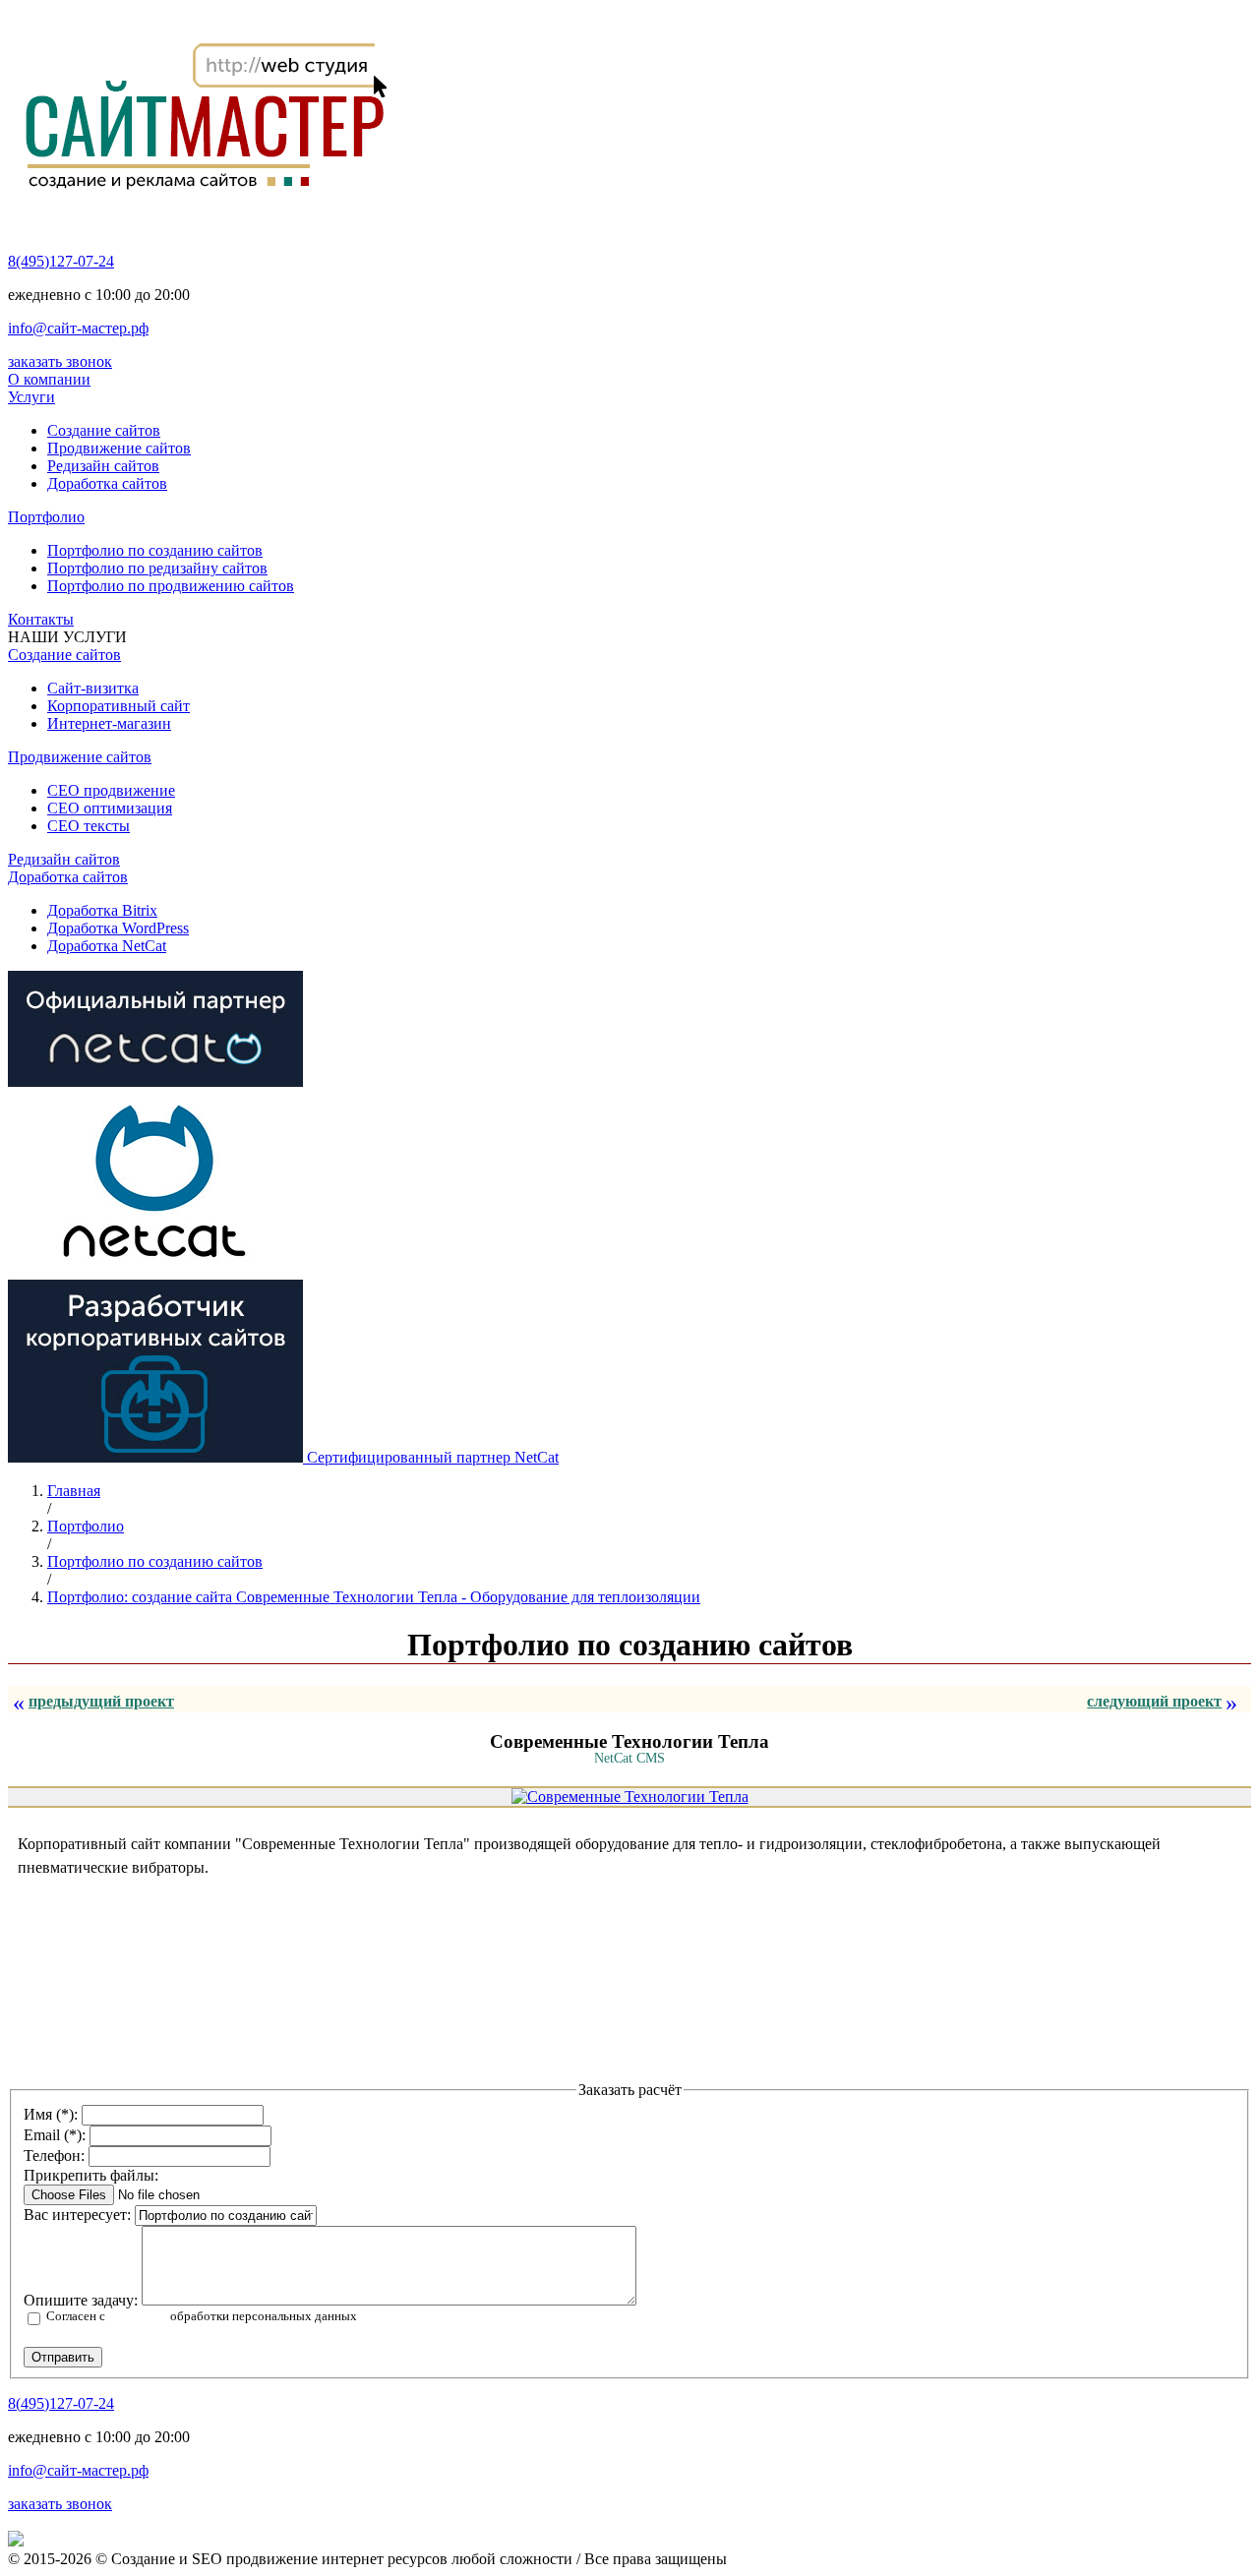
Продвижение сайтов (119, 448)
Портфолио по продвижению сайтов (171, 586)
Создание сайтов (104, 430)
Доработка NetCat (107, 946)
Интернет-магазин (109, 723)
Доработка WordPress (118, 928)
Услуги (31, 397)
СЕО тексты (89, 826)
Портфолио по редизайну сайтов (157, 568)
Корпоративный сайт (119, 706)
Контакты (41, 619)
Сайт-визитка (93, 688)
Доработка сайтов (107, 483)
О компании (49, 379)
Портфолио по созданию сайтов (155, 550)
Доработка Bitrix (102, 910)
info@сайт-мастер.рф (78, 328)
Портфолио (46, 517)
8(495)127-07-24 (61, 261)
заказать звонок (60, 361)
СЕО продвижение (111, 790)
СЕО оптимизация (110, 808)
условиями (138, 2316)
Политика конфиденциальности (82, 2516)
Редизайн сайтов (103, 466)
